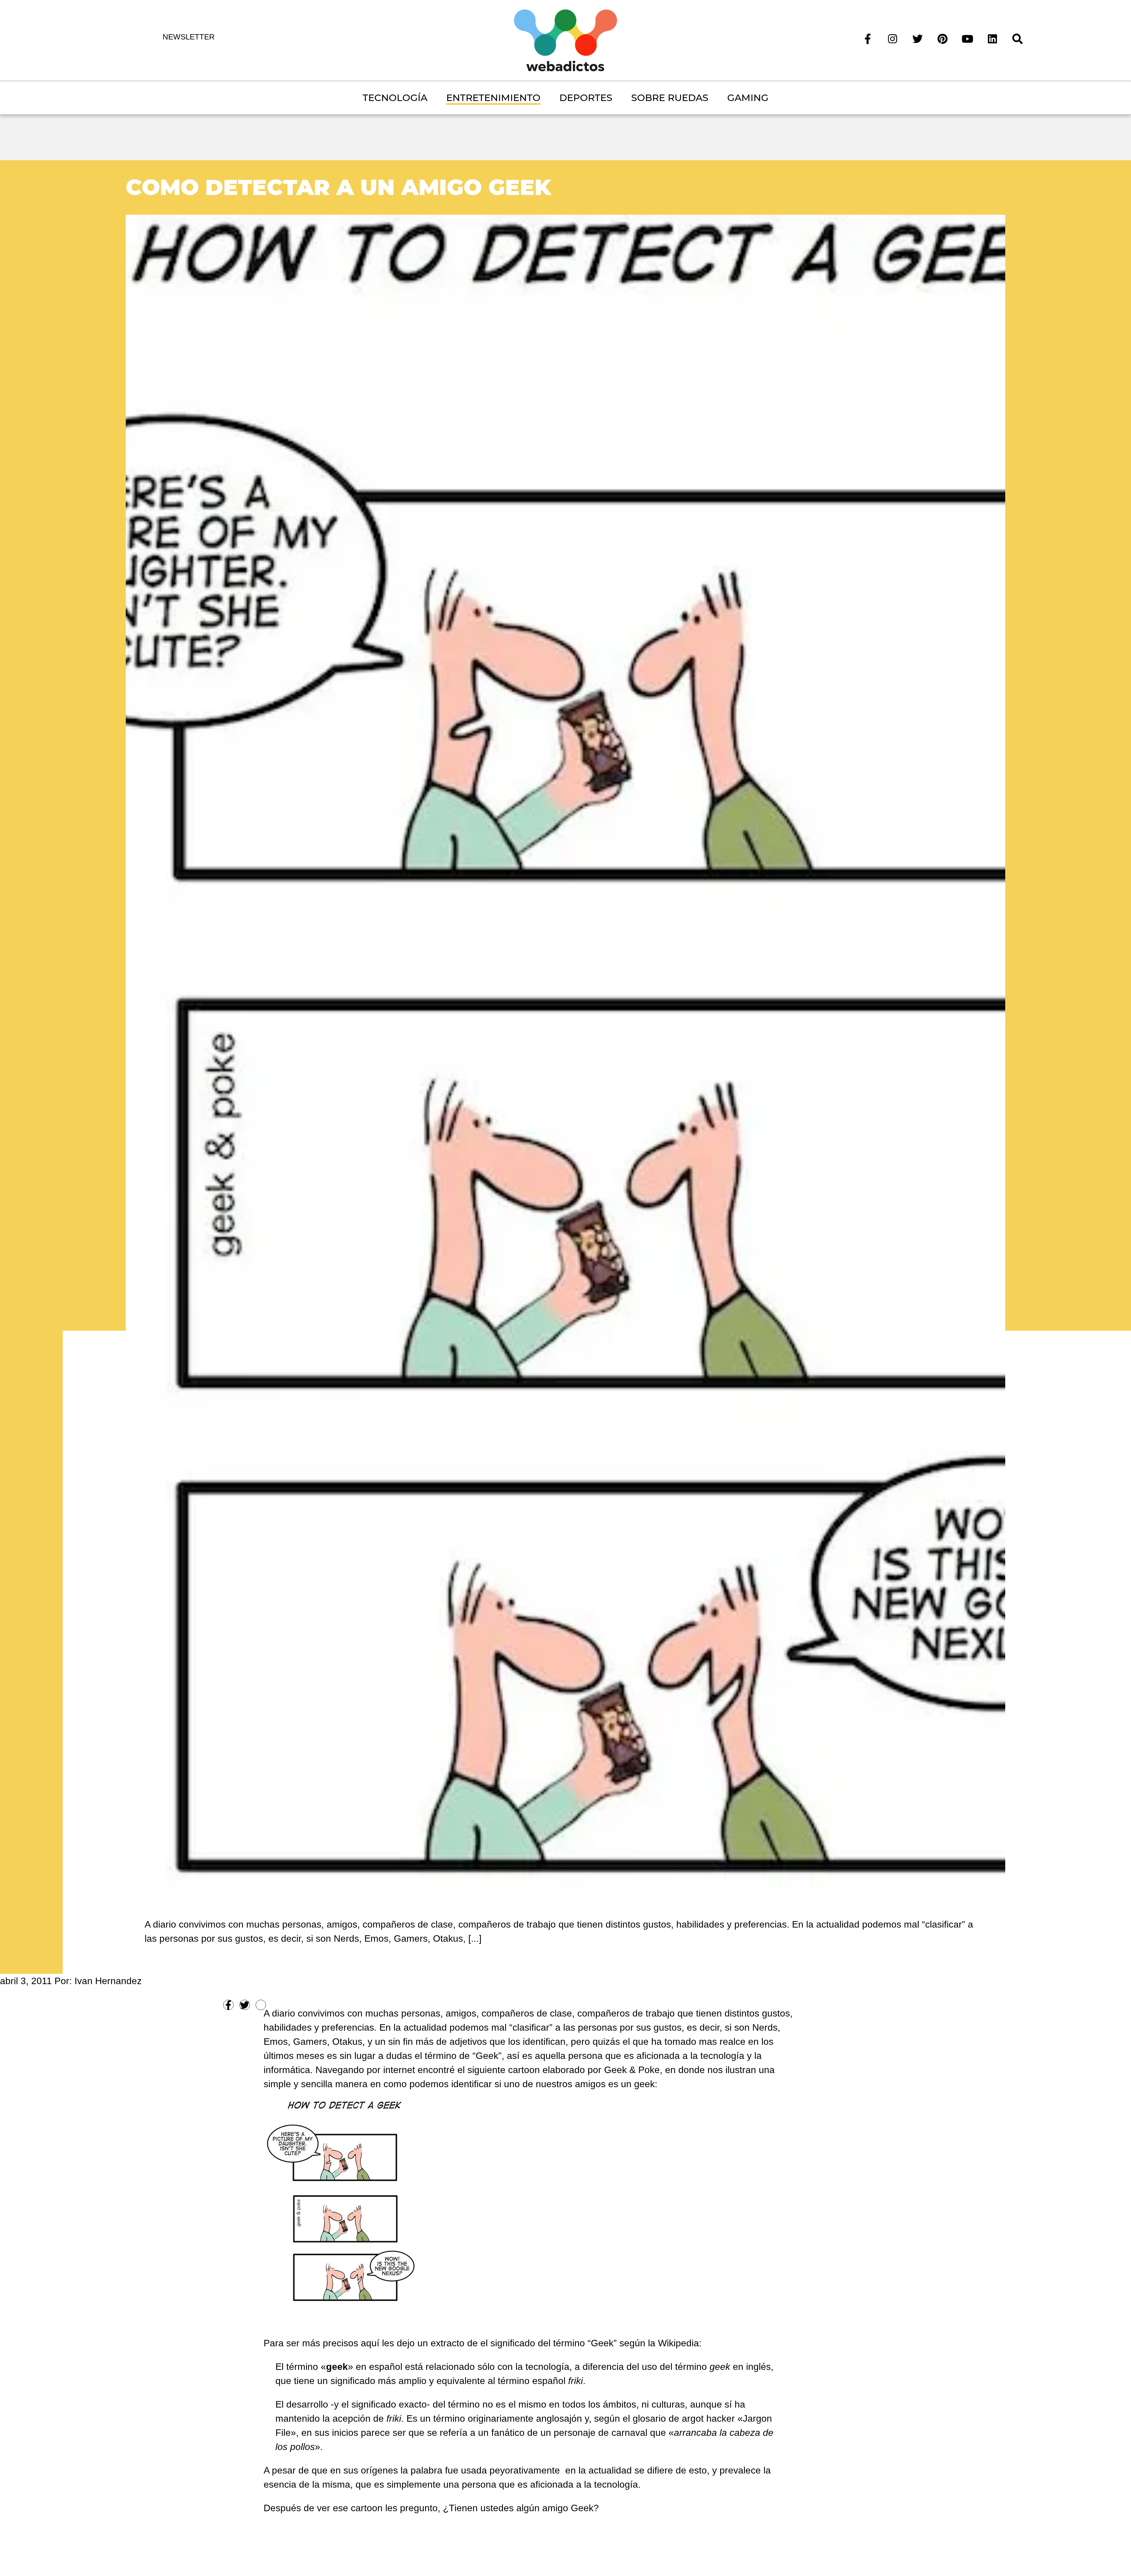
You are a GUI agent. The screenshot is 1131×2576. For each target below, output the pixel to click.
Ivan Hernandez (108, 1981)
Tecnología (395, 98)
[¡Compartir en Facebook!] (228, 2005)
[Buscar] (1017, 38)
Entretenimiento (493, 98)
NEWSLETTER (189, 37)
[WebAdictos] (565, 40)
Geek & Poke (632, 2070)
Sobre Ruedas (670, 98)
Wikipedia (678, 2343)
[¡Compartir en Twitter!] (245, 2005)
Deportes (586, 98)
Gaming (748, 98)
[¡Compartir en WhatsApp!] (261, 2005)
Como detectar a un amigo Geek (338, 187)
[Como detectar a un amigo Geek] (566, 1051)
